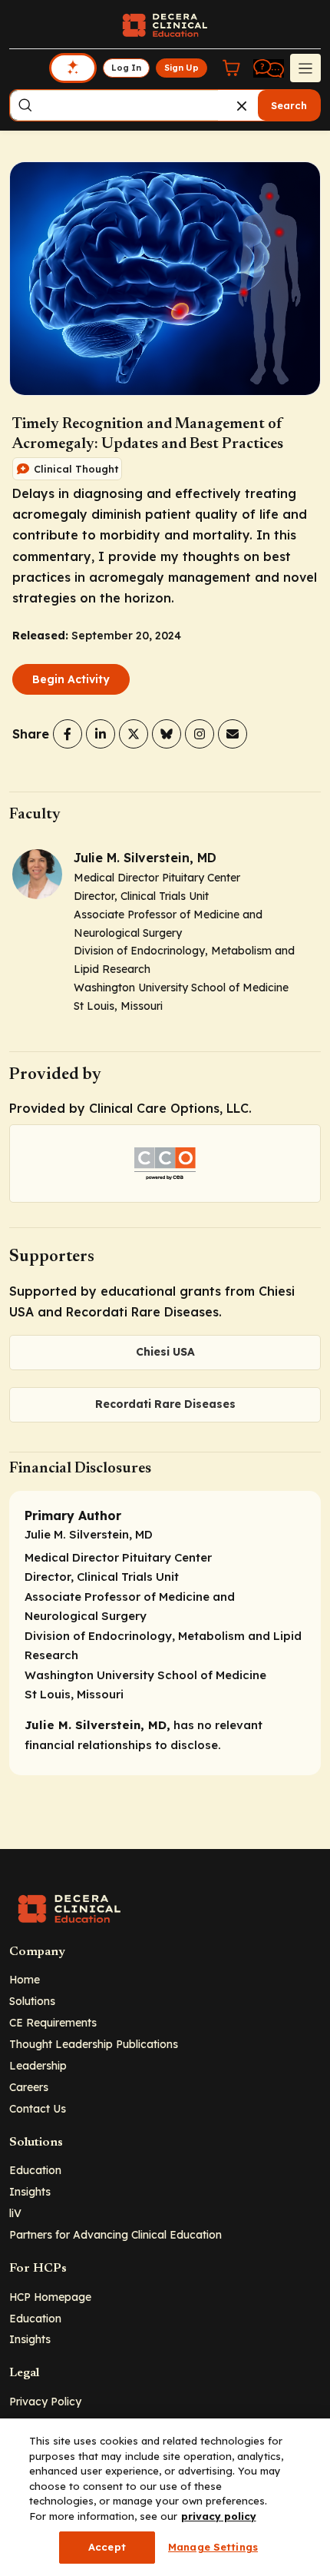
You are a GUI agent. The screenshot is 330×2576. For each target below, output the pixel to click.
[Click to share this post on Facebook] (68, 734)
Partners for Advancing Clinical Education (115, 2234)
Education (35, 2170)
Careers (29, 2087)
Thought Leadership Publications (94, 2044)
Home (25, 1979)
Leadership (38, 2065)
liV (15, 2213)
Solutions (32, 2001)
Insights (30, 2191)
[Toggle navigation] (305, 68)
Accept (107, 2547)
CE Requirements (53, 2022)
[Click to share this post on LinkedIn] (101, 734)
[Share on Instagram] (200, 734)
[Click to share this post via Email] (233, 734)
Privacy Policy (45, 2401)
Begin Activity (71, 679)
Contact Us (38, 2108)
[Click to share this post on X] (134, 734)
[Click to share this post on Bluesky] (167, 734)
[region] (165, 2497)
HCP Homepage (50, 2297)
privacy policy (219, 2516)
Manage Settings (213, 2547)
